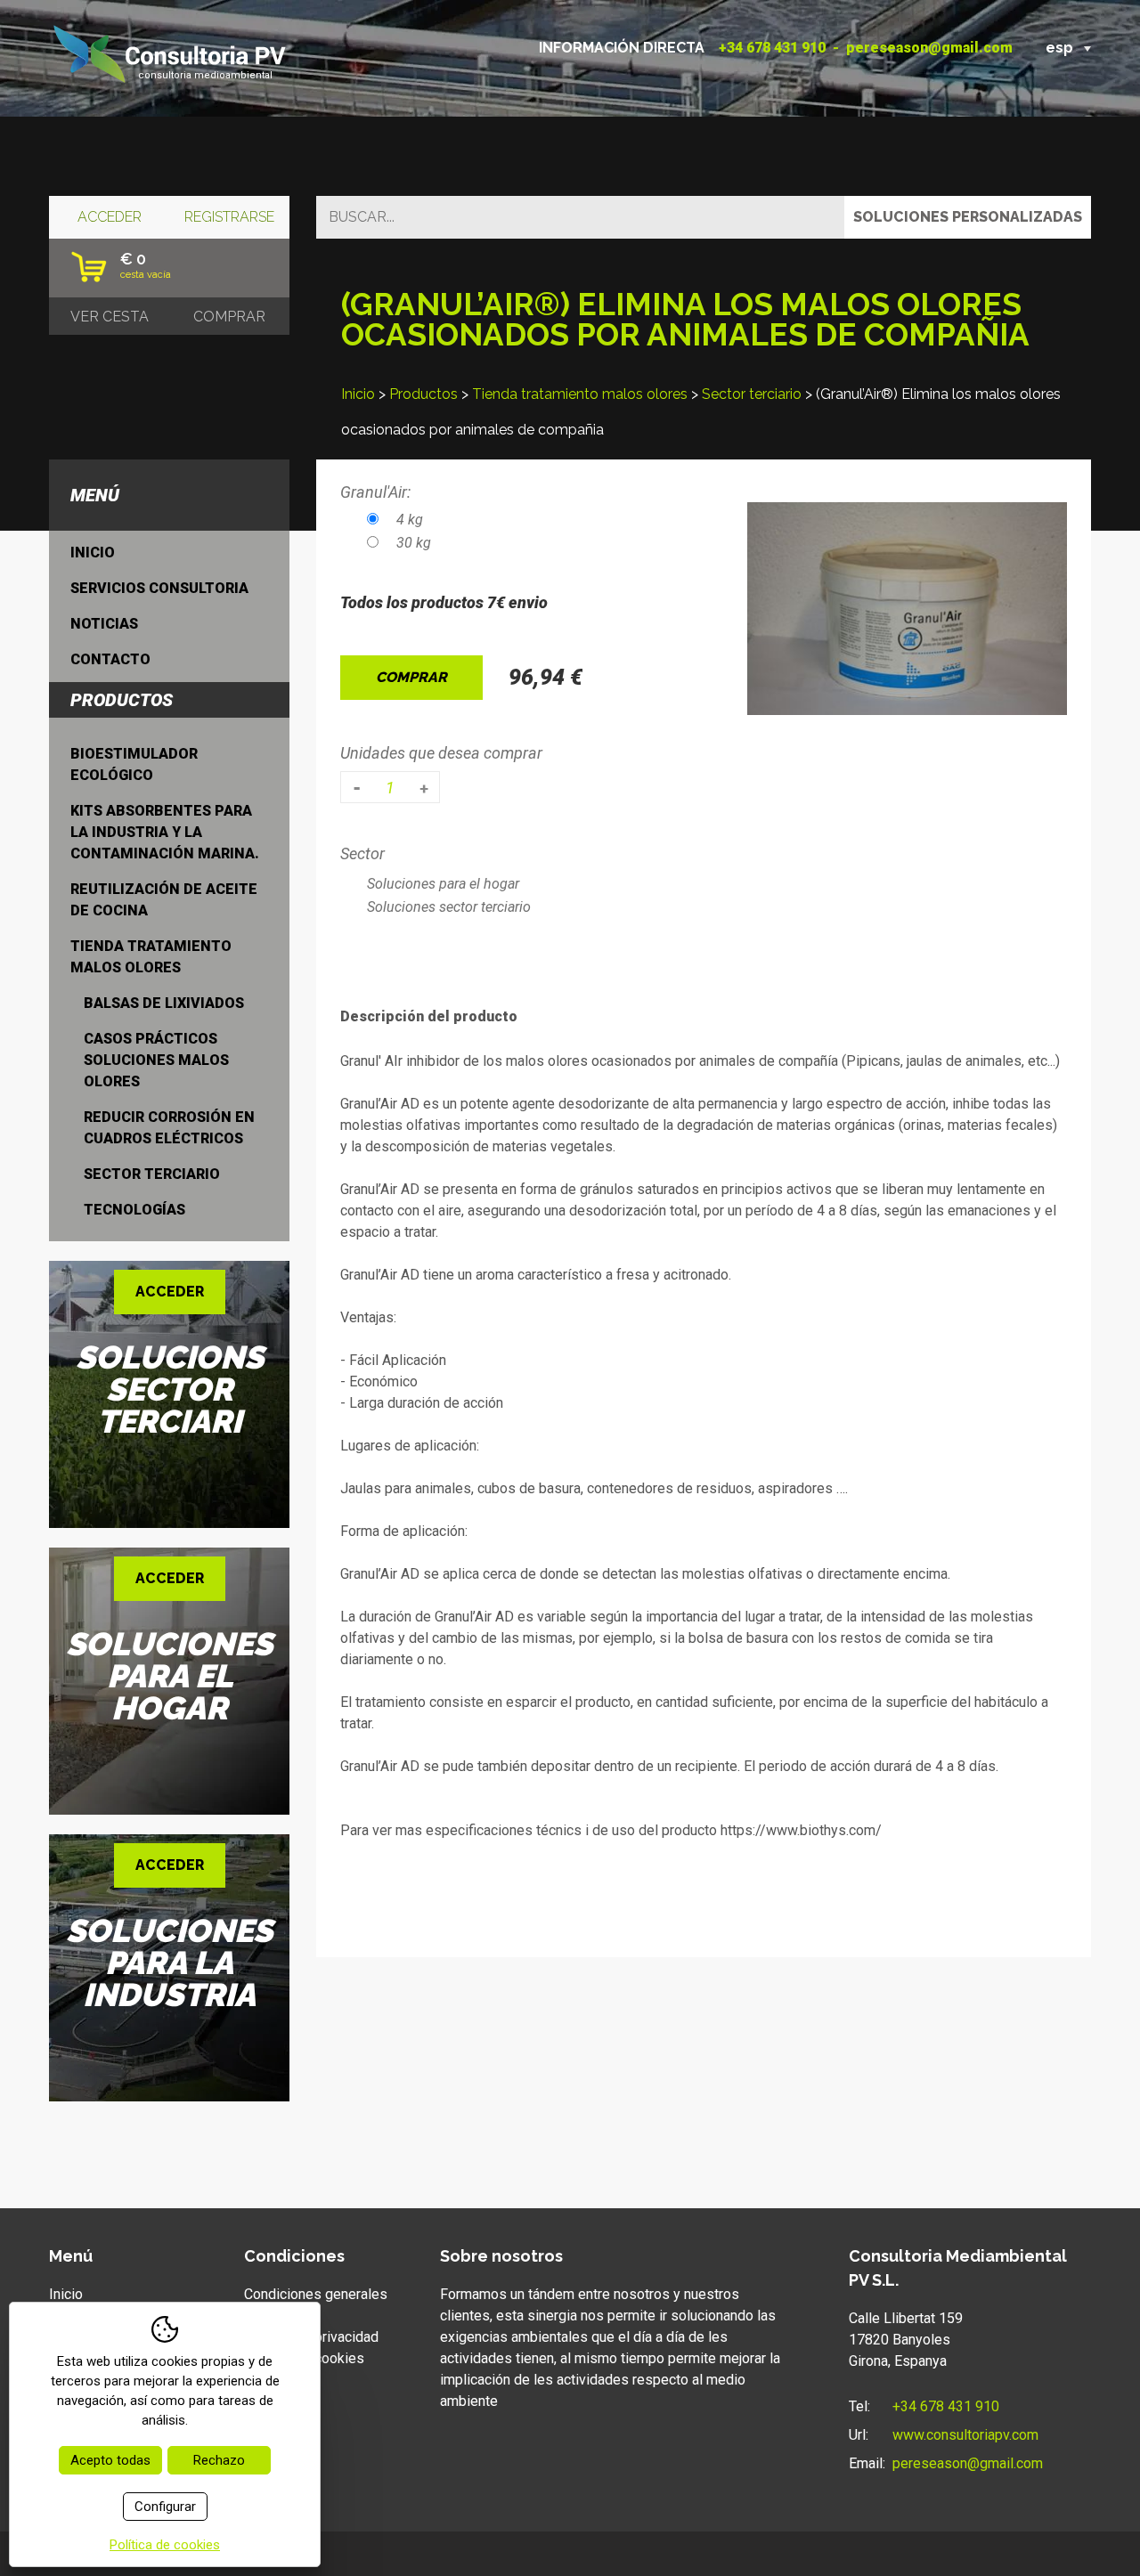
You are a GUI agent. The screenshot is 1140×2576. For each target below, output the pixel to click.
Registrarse (229, 217)
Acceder (110, 217)
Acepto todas (110, 2460)
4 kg (410, 520)
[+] (424, 787)
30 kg (414, 543)
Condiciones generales (316, 2294)
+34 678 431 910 (772, 48)
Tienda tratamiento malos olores (580, 394)
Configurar (165, 2507)
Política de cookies (304, 2358)
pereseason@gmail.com (929, 48)
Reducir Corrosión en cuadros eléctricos (169, 1128)
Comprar (411, 677)
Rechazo (219, 2460)
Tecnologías (134, 1210)
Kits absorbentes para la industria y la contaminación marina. (165, 832)
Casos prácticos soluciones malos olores (156, 1060)
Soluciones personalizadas (968, 217)
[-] (356, 787)
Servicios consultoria (159, 588)
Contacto (110, 659)
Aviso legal (279, 2316)
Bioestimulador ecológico (134, 764)
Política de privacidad (311, 2337)
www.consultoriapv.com (965, 2435)
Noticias (104, 624)
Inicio (358, 394)
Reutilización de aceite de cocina (164, 900)
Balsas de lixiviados (164, 1003)
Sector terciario (752, 394)
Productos (423, 394)
